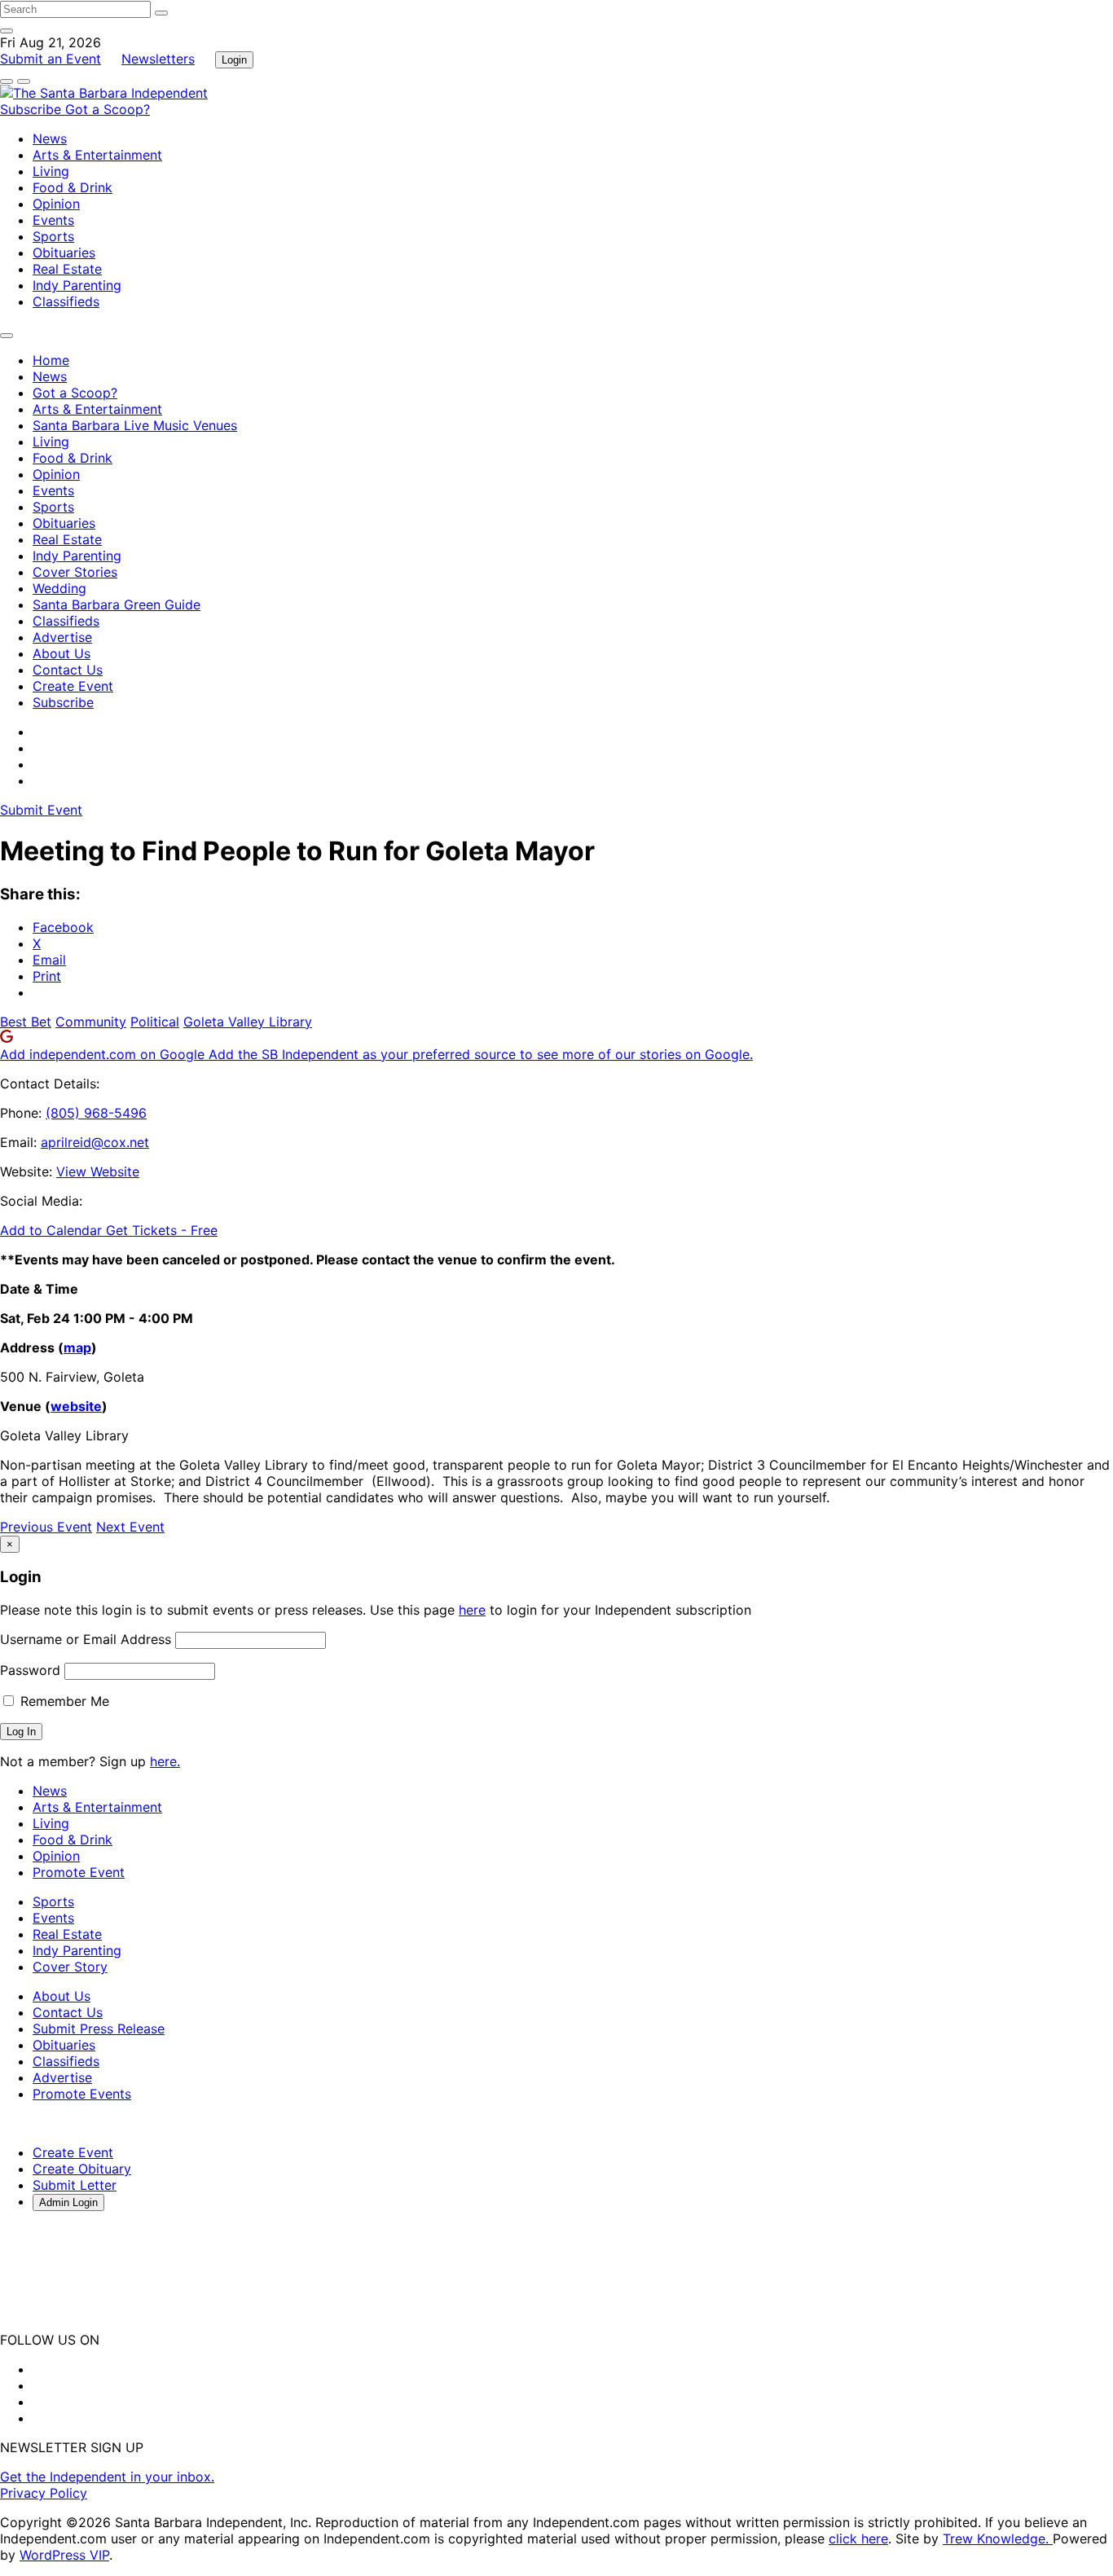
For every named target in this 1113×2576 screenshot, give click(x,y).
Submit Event (41, 810)
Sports (53, 236)
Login (234, 60)
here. (165, 1761)
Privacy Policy (44, 2493)
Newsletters (158, 59)
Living (51, 171)
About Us (62, 653)
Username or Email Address (86, 1639)
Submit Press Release (99, 2029)
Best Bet (26, 1022)
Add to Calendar (53, 1230)
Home (51, 360)
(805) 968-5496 (96, 1113)
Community (91, 1022)
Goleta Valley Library (248, 1022)
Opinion (56, 204)
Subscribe (33, 109)
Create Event (73, 686)
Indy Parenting (77, 285)
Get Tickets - (162, 1230)
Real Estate (67, 269)
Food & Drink (73, 187)
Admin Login (68, 2202)
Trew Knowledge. (998, 2539)
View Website (98, 1172)
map (77, 1347)
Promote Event (79, 1872)
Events (53, 220)
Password (30, 1670)
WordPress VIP (64, 2555)
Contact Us (68, 670)
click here (858, 2539)
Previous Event (46, 1527)
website (76, 1406)
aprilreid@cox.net (95, 1142)
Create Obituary (82, 2169)
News (50, 138)
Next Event (130, 1527)
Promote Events (82, 2094)
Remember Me (63, 1701)
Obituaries (64, 253)
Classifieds (66, 301)
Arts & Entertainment (97, 155)
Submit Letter (75, 2185)
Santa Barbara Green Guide (117, 604)
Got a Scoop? (108, 109)
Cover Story (70, 1967)
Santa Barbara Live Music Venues (135, 425)
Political (155, 1022)
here (472, 1610)
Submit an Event (51, 59)
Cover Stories (75, 572)
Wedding (59, 588)
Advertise (62, 637)
